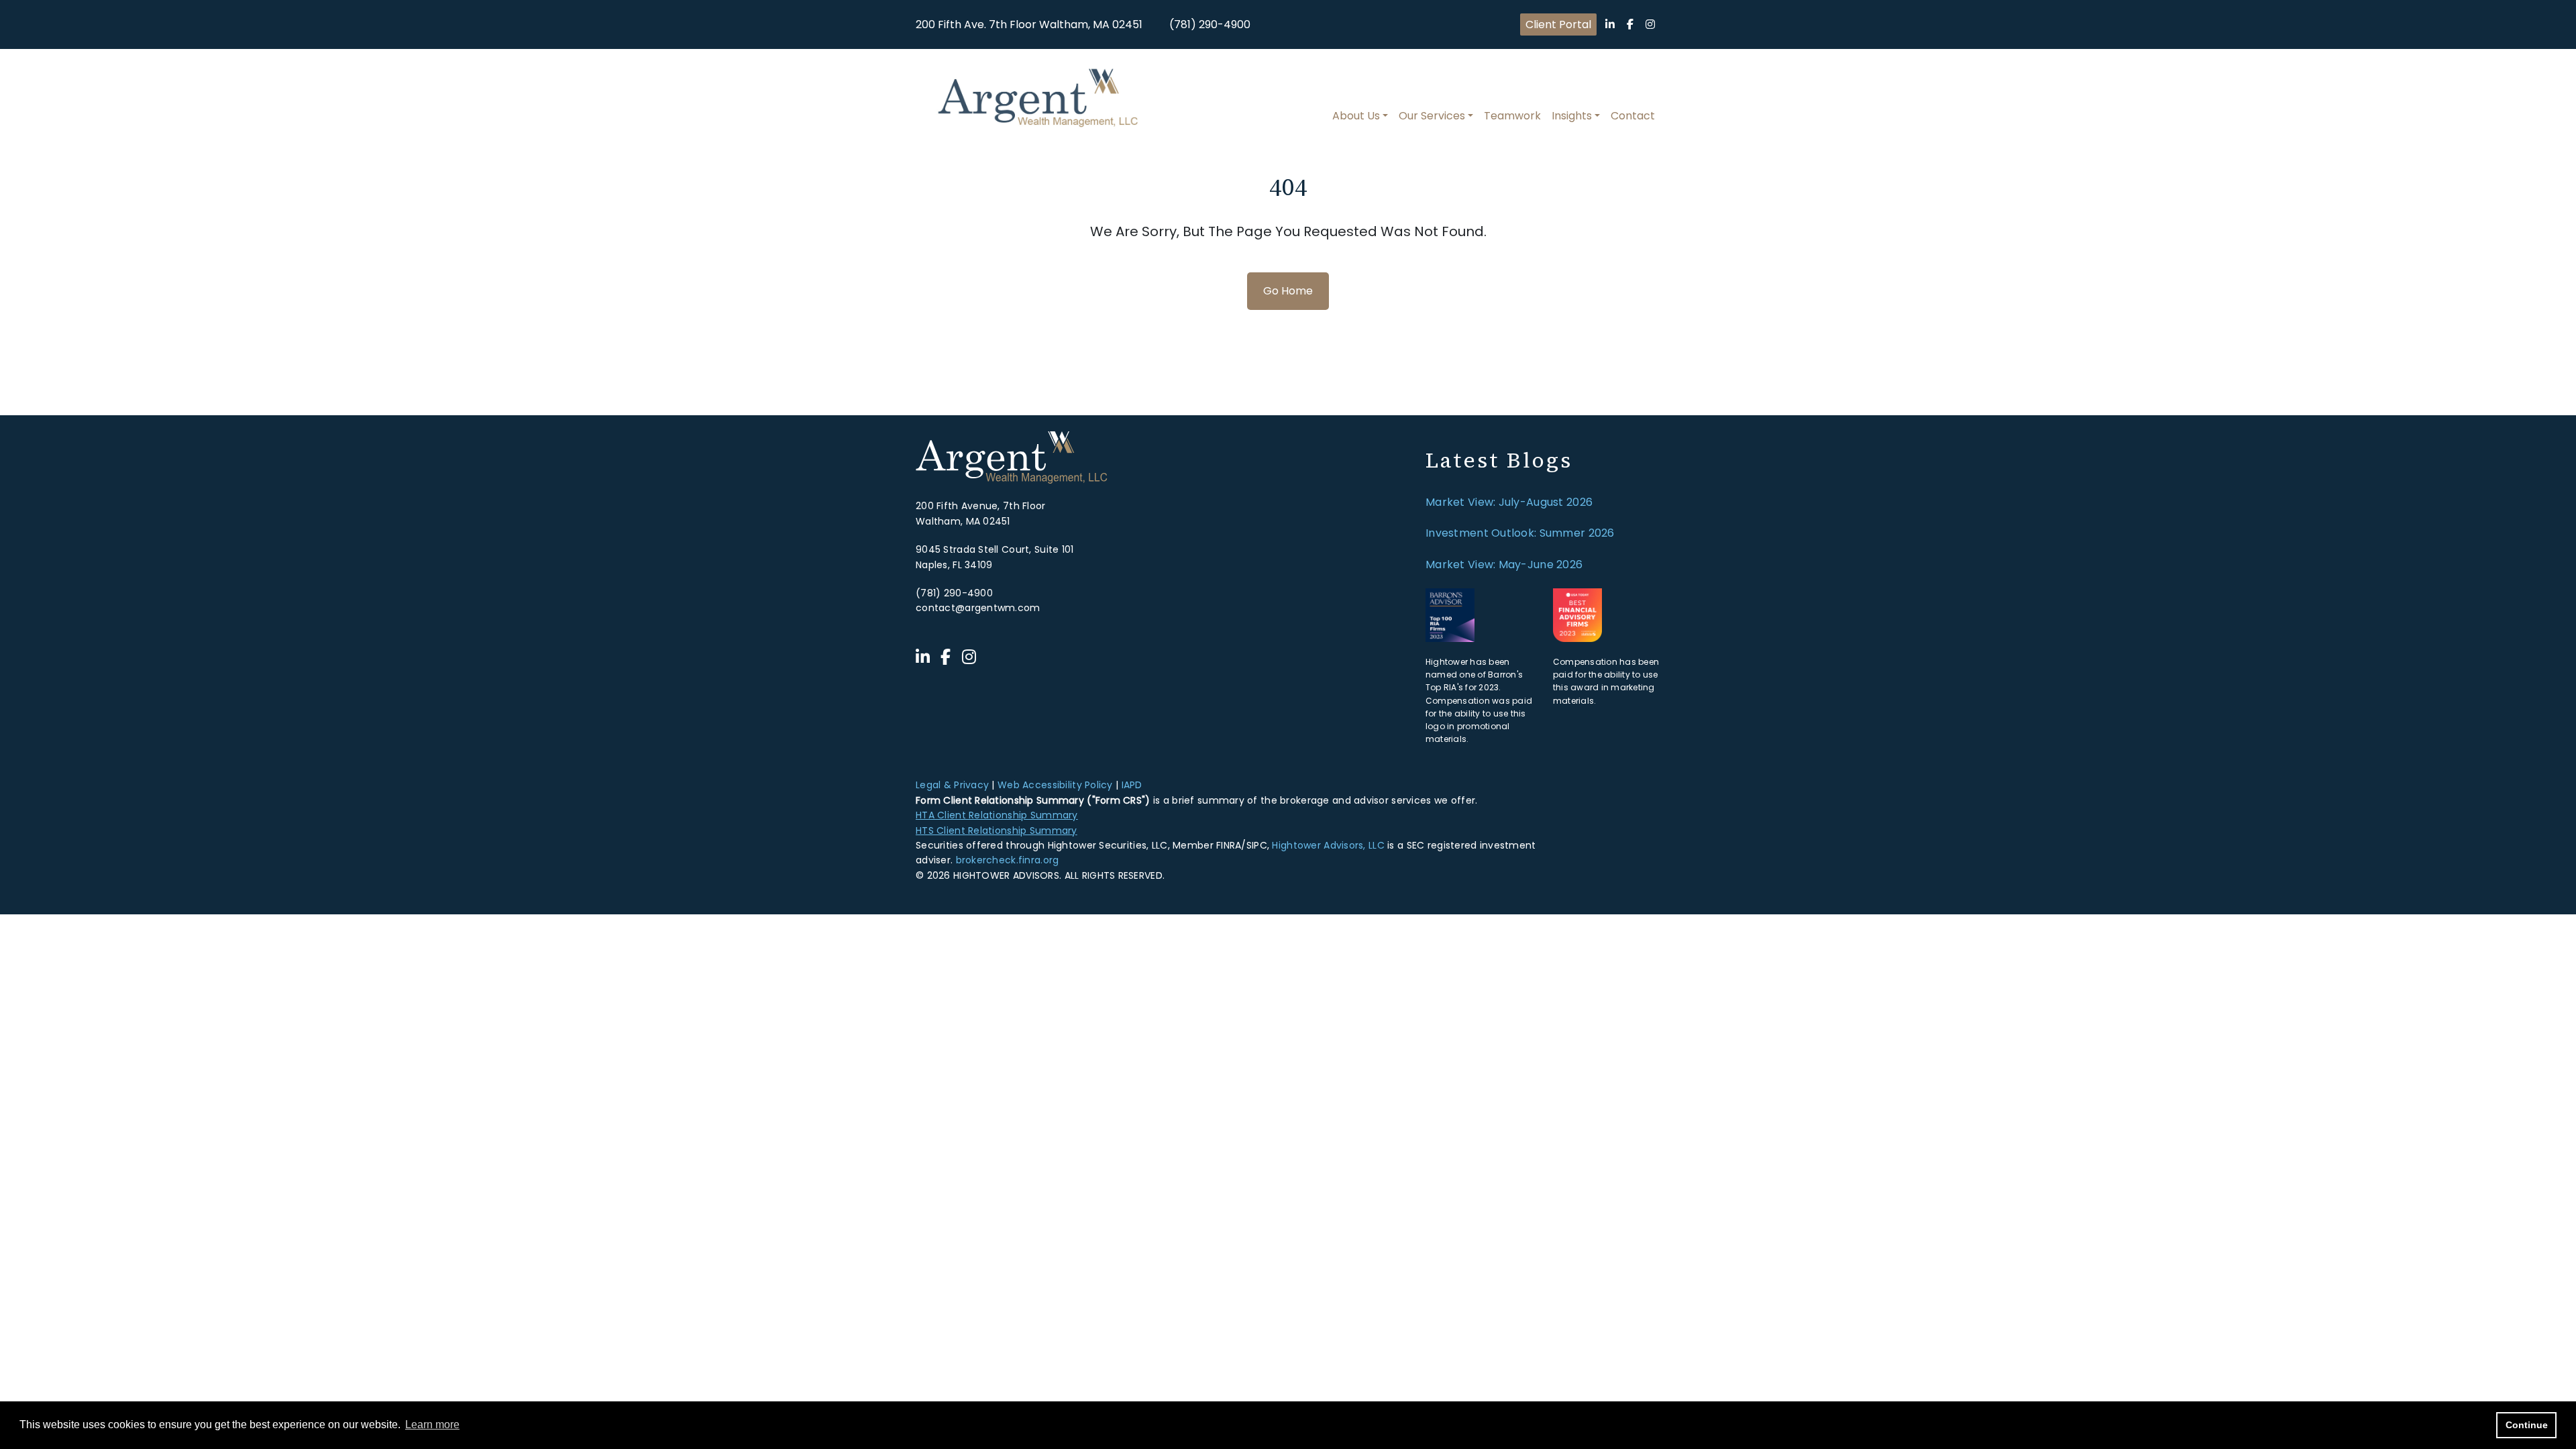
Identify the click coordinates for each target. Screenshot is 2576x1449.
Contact (1633, 116)
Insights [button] (1572, 116)
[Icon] (1610, 24)
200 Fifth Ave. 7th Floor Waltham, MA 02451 (1029, 24)
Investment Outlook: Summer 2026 (1520, 533)
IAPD (1132, 785)
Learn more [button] (432, 1425)
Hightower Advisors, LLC (1328, 845)
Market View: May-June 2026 (1504, 565)
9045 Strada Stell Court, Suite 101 (995, 549)
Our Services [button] (1432, 116)
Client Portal (1558, 24)
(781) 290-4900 (1210, 24)
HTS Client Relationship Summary (997, 830)
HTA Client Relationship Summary (997, 815)
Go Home (1288, 291)
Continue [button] (2527, 1425)
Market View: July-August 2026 (1509, 502)
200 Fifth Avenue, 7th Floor (981, 506)
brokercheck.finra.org (1008, 860)
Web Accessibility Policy (1055, 785)
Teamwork (1512, 116)
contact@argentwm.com (978, 608)
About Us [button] (1356, 116)
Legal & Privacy (952, 785)
